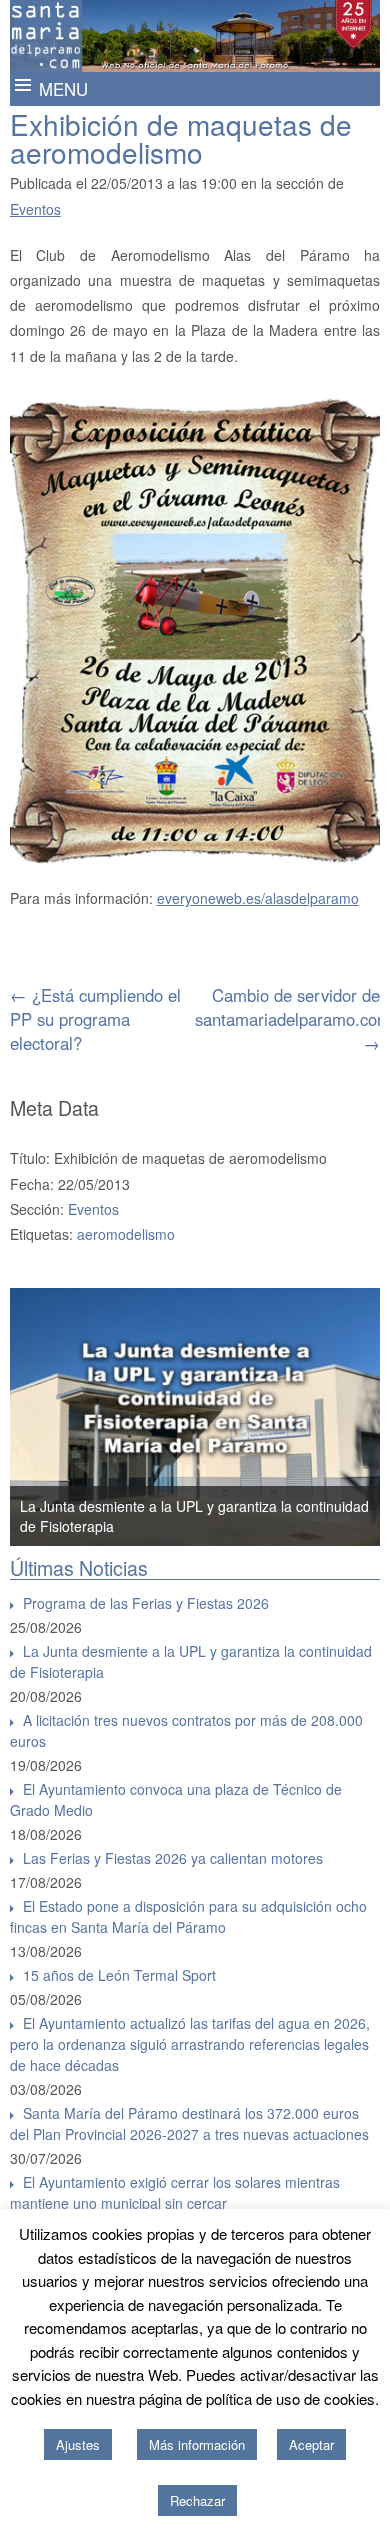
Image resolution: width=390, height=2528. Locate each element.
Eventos (35, 209)
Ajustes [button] (78, 2444)
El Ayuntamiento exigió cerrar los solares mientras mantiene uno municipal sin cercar (175, 2192)
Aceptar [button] (311, 2444)
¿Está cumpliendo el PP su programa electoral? (95, 1019)
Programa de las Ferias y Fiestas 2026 (146, 1603)
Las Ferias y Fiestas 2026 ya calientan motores (173, 1858)
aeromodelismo (126, 1234)
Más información (197, 2444)
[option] (195, 1417)
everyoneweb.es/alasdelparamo (258, 898)
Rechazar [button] (197, 2500)
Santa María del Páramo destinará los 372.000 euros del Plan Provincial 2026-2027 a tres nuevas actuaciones (189, 2123)
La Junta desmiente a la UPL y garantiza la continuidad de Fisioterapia (191, 1661)
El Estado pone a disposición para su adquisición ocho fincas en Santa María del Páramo (188, 1916)
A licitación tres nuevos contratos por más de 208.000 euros (186, 1730)
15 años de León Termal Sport (119, 1975)
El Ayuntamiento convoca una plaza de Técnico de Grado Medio (176, 1799)
